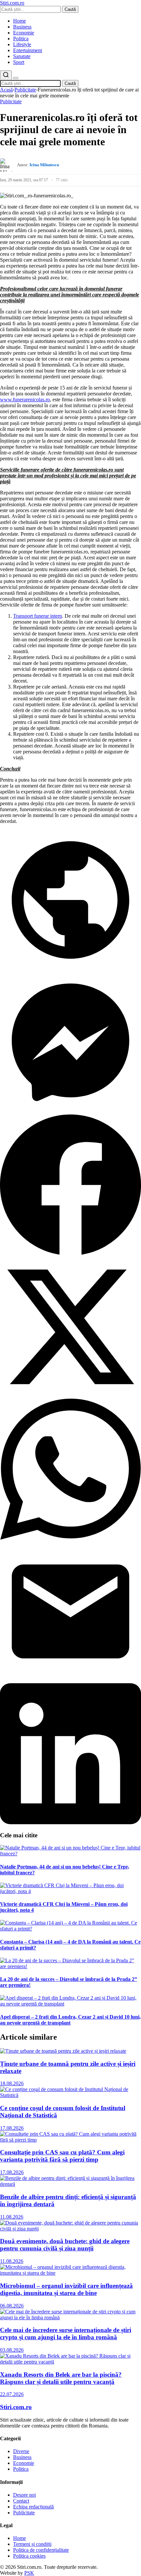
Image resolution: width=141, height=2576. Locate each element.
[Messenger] (70, 1111)
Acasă (6, 90)
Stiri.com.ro (16, 2407)
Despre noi (24, 2495)
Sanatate (22, 56)
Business (22, 27)
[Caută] (6, 75)
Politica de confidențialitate (41, 2550)
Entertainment (28, 50)
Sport (19, 62)
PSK (29, 2573)
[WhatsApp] (70, 1538)
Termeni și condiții (32, 2544)
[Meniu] (16, 78)
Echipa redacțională (33, 2507)
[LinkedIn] (70, 1822)
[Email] (70, 1680)
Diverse (21, 2451)
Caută (70, 9)
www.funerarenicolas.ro (25, 399)
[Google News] (70, 969)
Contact (21, 2501)
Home (20, 21)
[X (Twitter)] (70, 1396)
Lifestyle (22, 44)
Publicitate (25, 90)
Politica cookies (29, 2556)
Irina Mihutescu (44, 165)
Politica (21, 39)
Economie (24, 33)
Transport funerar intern (38, 616)
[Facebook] (70, 1253)
